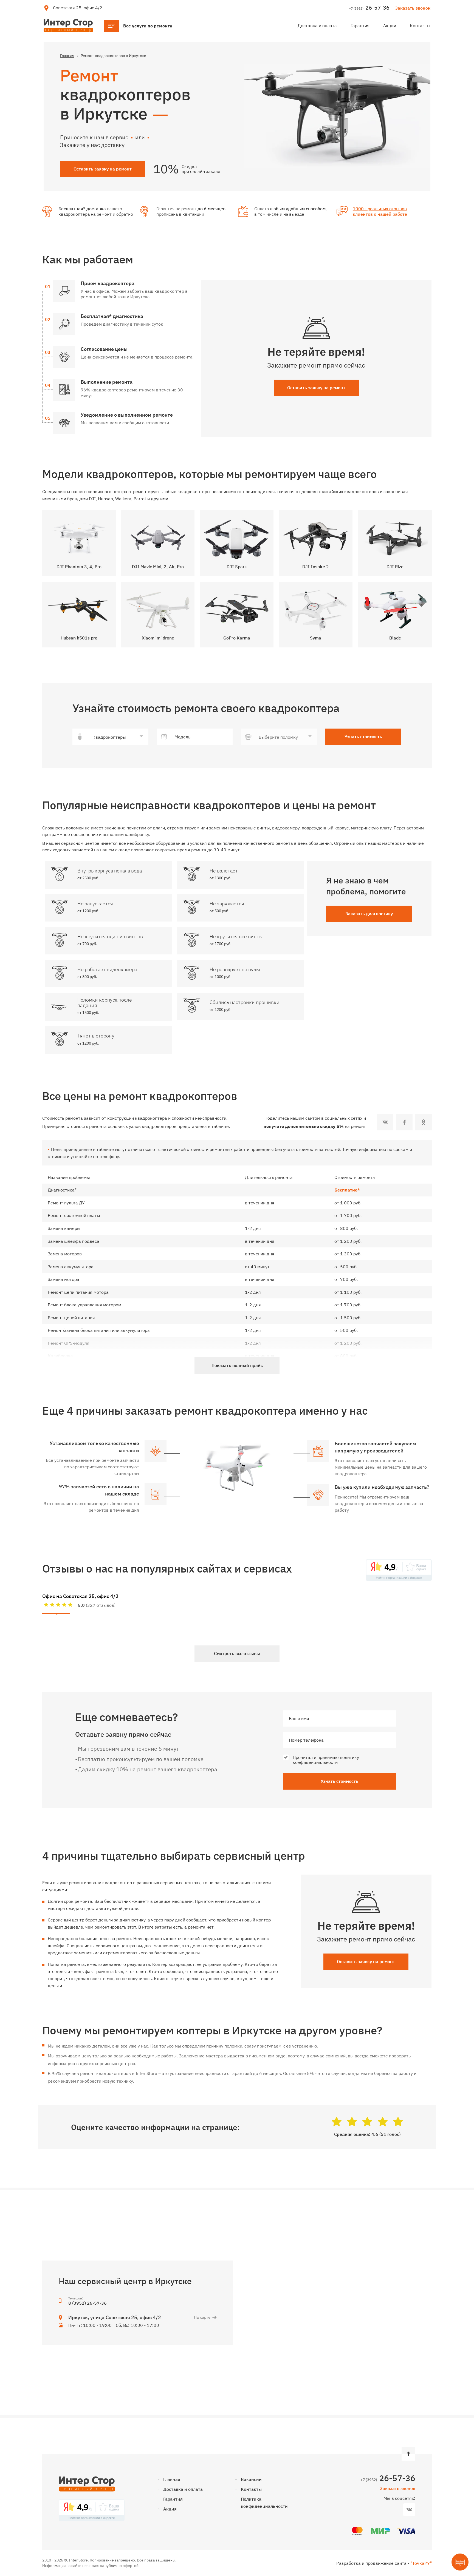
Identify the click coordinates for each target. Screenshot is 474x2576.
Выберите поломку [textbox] (278, 737)
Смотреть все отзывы (237, 1653)
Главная (172, 2479)
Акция (170, 2509)
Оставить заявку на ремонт (316, 388)
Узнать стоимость (363, 737)
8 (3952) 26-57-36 (88, 2303)
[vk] (385, 1122)
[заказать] (163, 875)
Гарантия (360, 25)
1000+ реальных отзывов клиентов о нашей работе (380, 211)
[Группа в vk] (409, 2510)
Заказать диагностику (369, 914)
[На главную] (68, 25)
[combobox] (110, 737)
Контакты (420, 25)
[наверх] (408, 2454)
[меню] (141, 26)
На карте (202, 2317)
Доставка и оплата (317, 25)
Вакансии (251, 2479)
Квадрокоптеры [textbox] (108, 737)
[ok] (424, 1122)
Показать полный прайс (237, 1365)
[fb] (404, 1122)
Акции (390, 25)
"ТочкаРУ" (421, 2563)
